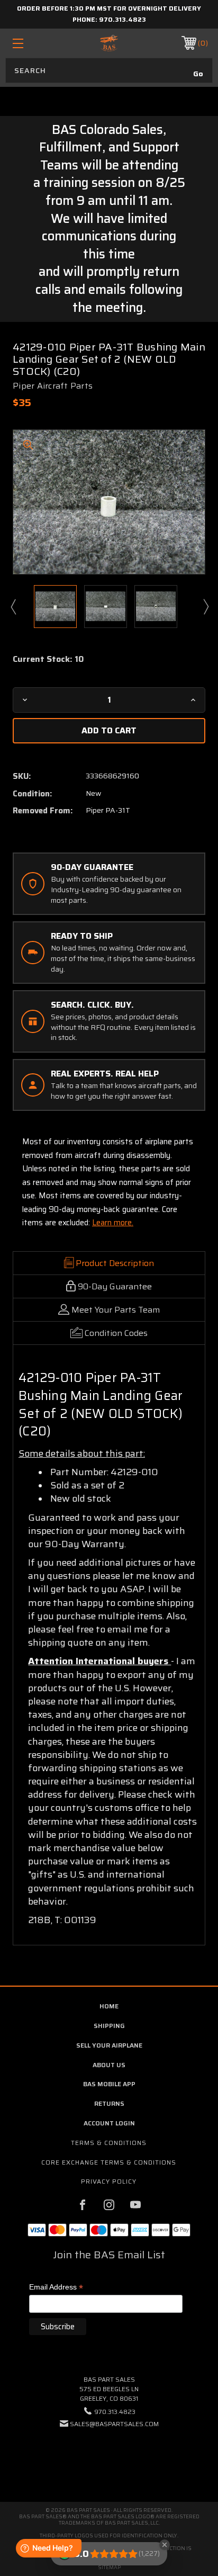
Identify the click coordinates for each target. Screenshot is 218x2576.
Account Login (109, 2123)
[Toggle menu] (32, 43)
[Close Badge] (165, 2545)
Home (109, 2006)
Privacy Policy (109, 2181)
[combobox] (109, 70)
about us (109, 2065)
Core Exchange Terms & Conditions (109, 2162)
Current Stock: (48, 659)
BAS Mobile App (109, 2084)
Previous (13, 606)
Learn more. (113, 1223)
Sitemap (109, 2567)
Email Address (56, 2288)
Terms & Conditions (109, 2143)
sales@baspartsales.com (114, 2424)
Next (205, 606)
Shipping (109, 2026)
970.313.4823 (122, 19)
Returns (109, 2103)
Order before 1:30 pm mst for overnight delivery (109, 8)
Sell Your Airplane (109, 2045)
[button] (109, 2456)
